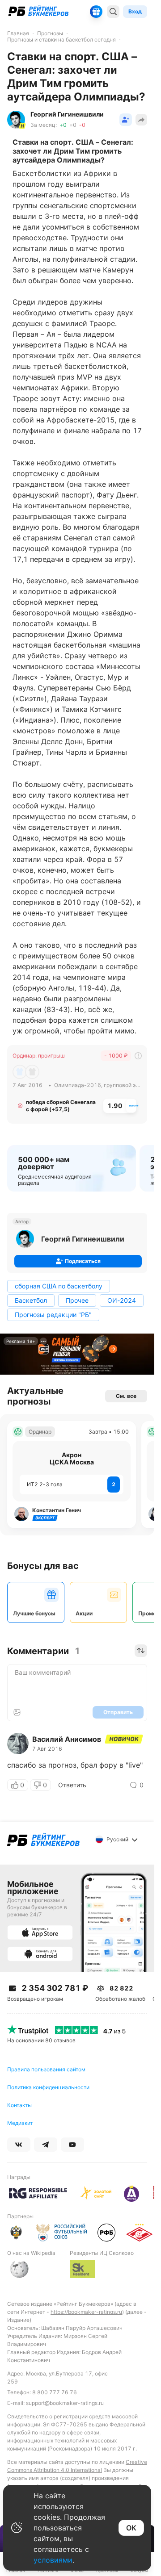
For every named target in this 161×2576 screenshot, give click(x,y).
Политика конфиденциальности (48, 2087)
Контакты (19, 2105)
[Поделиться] (141, 120)
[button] (126, 120)
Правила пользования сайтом (46, 2069)
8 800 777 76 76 (55, 2392)
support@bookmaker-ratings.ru (65, 2403)
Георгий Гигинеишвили (83, 1239)
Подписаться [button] (83, 1261)
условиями (53, 2560)
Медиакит (20, 2123)
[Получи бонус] (96, 12)
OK (131, 2528)
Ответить (72, 1785)
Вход (135, 11)
